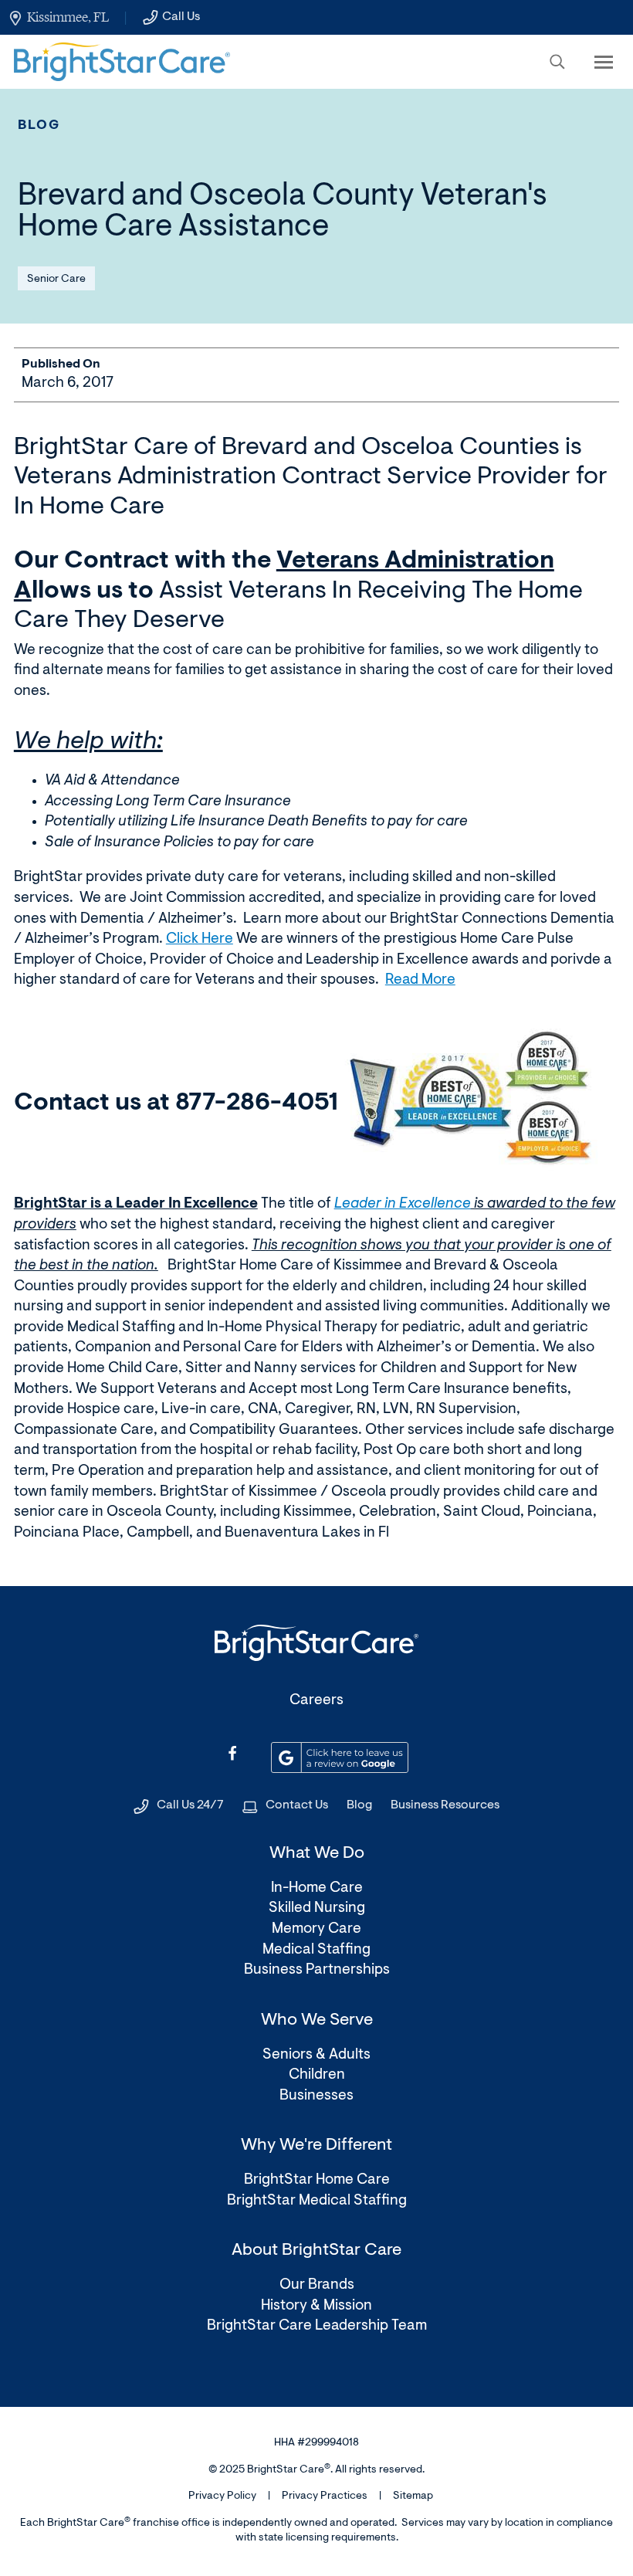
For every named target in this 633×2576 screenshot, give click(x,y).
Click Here (200, 939)
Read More (420, 980)
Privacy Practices (325, 2496)
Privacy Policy (222, 2496)
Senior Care (56, 280)
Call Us (181, 17)
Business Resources (445, 1805)
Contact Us (297, 1805)
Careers (316, 1701)
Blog (39, 125)
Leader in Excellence (403, 1204)
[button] (557, 62)
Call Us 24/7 (190, 1805)
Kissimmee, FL (68, 17)
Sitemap (413, 2496)
